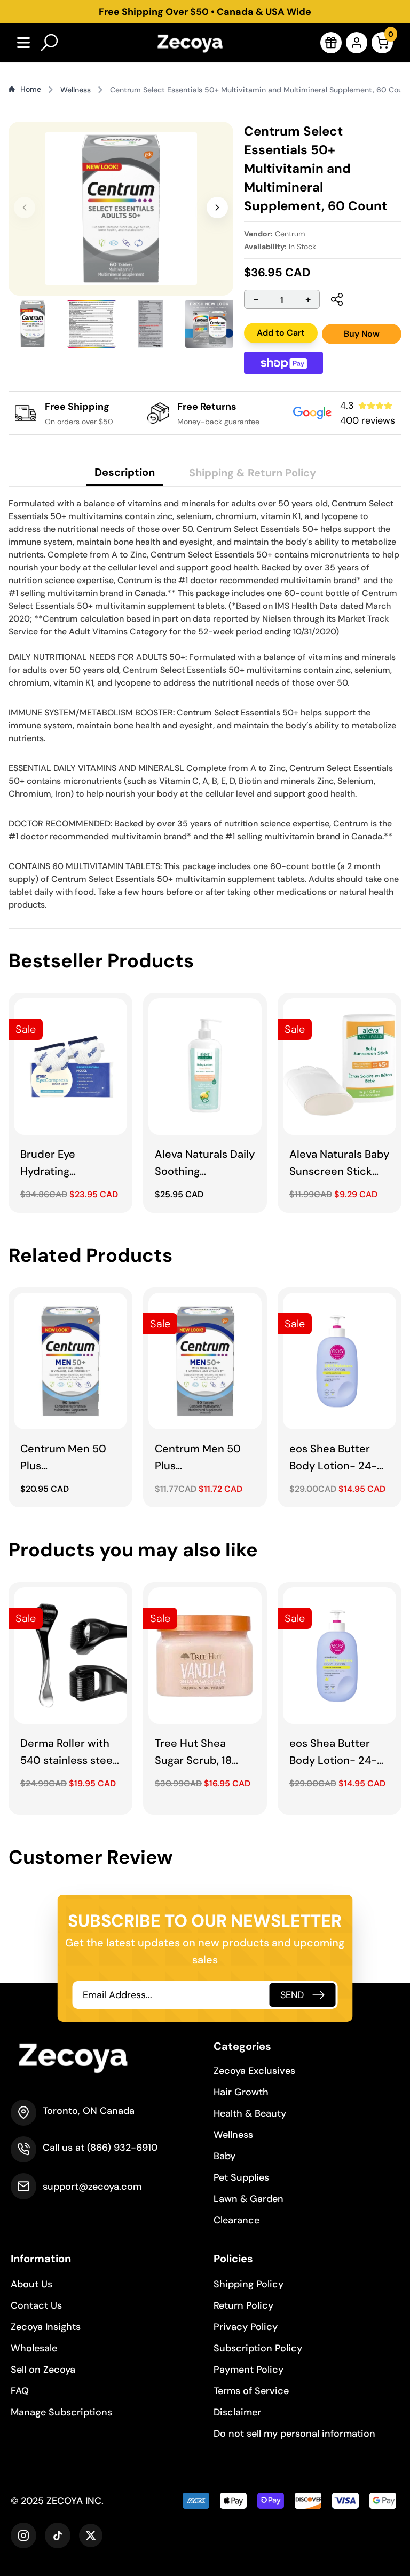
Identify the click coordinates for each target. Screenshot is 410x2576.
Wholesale (34, 2348)
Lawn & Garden (249, 2199)
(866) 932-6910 (122, 2148)
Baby (224, 2156)
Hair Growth (241, 2092)
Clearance (236, 2220)
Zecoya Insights (46, 2327)
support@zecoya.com (92, 2187)
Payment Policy (249, 2370)
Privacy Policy (246, 2327)
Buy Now (362, 334)
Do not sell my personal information (294, 2434)
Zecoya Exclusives (254, 2071)
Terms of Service (251, 2391)
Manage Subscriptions (61, 2412)
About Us (31, 2284)
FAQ (20, 2391)
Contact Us (36, 2305)
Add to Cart (281, 333)
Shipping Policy (249, 2284)
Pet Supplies (241, 2177)
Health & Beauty (250, 2113)
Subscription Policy (258, 2348)
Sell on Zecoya (43, 2370)
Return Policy (243, 2305)
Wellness (233, 2135)
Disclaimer (237, 2412)
